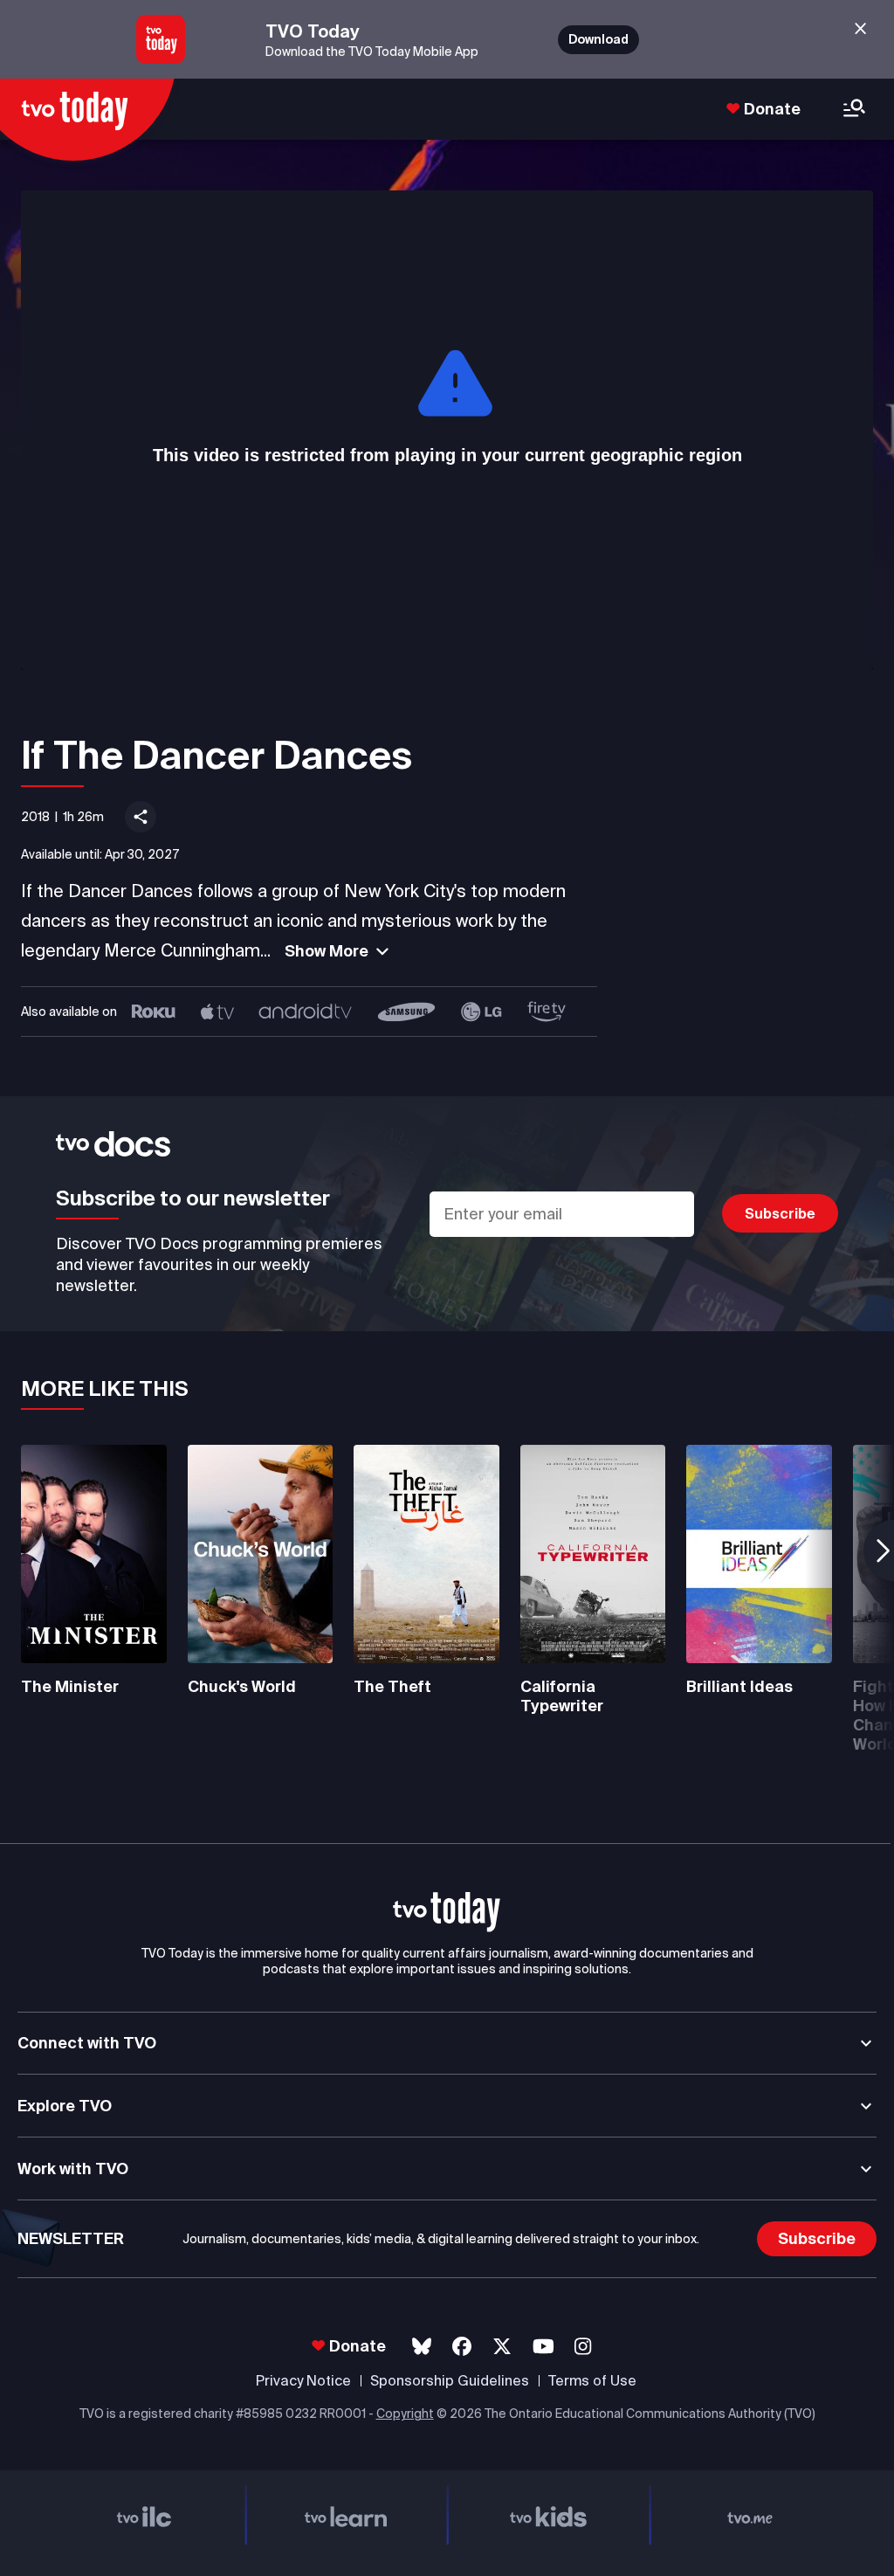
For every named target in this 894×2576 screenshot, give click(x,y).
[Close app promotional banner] (860, 29)
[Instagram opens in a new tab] (583, 2347)
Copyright (405, 2414)
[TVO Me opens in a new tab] (751, 2514)
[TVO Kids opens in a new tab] (548, 2514)
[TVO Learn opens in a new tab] (347, 2514)
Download (598, 39)
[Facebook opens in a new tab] (462, 2347)
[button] (447, 1912)
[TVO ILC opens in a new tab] (144, 2514)
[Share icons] (141, 817)
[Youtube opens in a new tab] (543, 2347)
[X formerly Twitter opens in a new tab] (502, 2347)
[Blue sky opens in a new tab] (422, 2347)
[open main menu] (854, 110)
